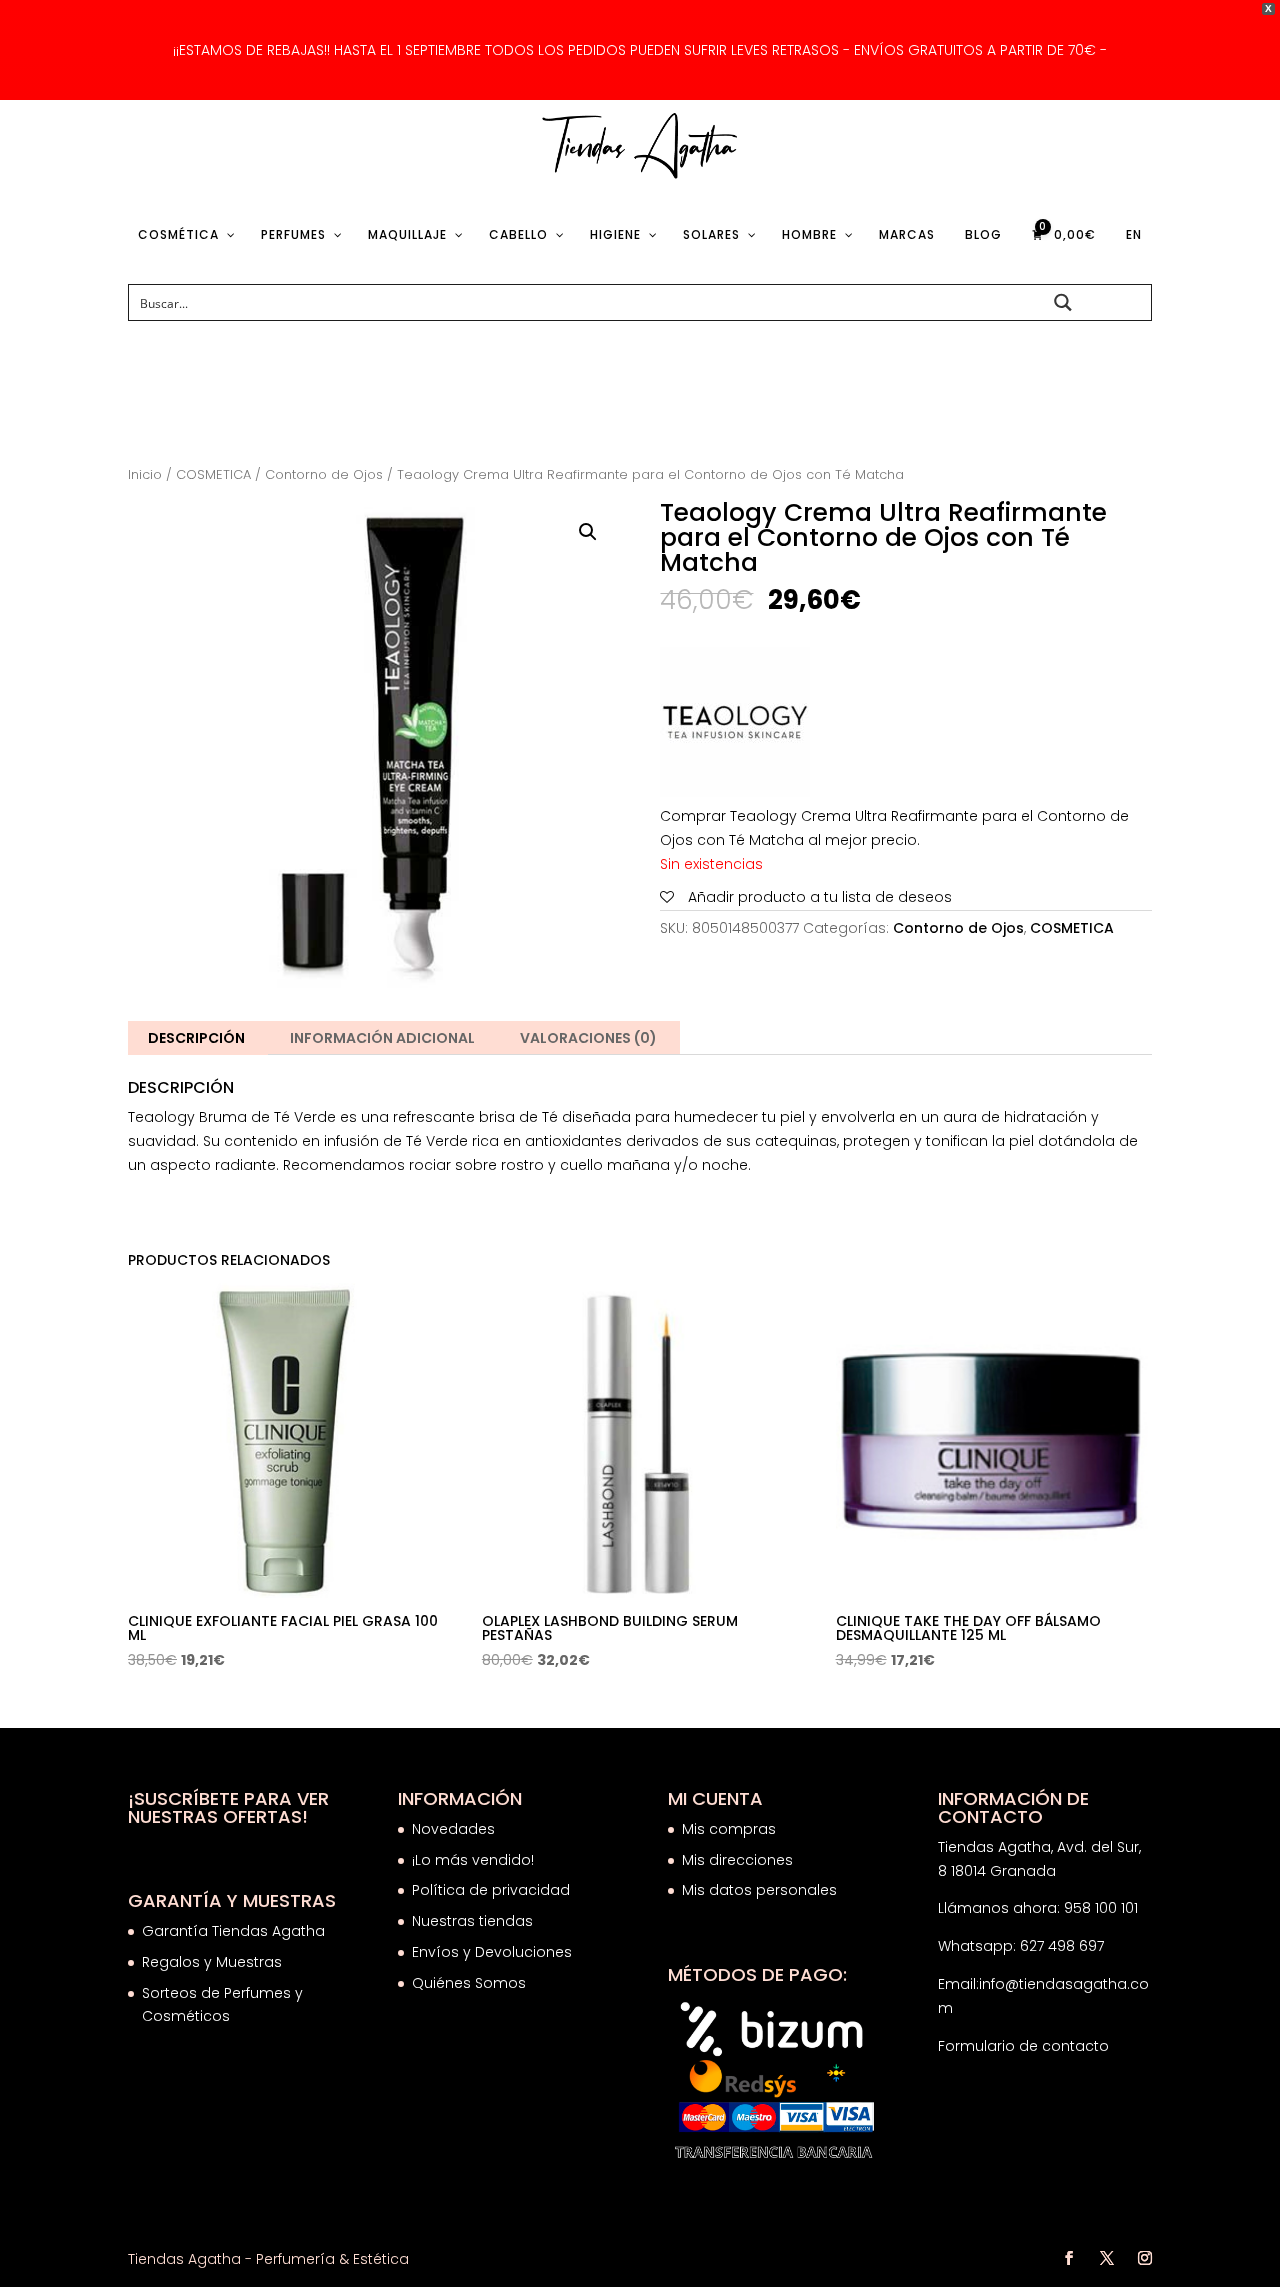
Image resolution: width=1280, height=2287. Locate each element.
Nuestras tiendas (474, 1921)
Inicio (145, 474)
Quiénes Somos (469, 1983)
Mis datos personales (759, 1890)
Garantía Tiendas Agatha (233, 1931)
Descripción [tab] (196, 1038)
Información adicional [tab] (382, 1038)
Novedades (453, 1829)
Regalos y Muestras (212, 1962)
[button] (588, 532)
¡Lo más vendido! (473, 1860)
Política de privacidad (491, 1890)
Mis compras (729, 1829)
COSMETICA (213, 474)
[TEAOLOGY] (735, 726)
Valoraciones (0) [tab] (588, 1038)
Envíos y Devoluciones (494, 1952)
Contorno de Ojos (324, 474)
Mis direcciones (737, 1860)
